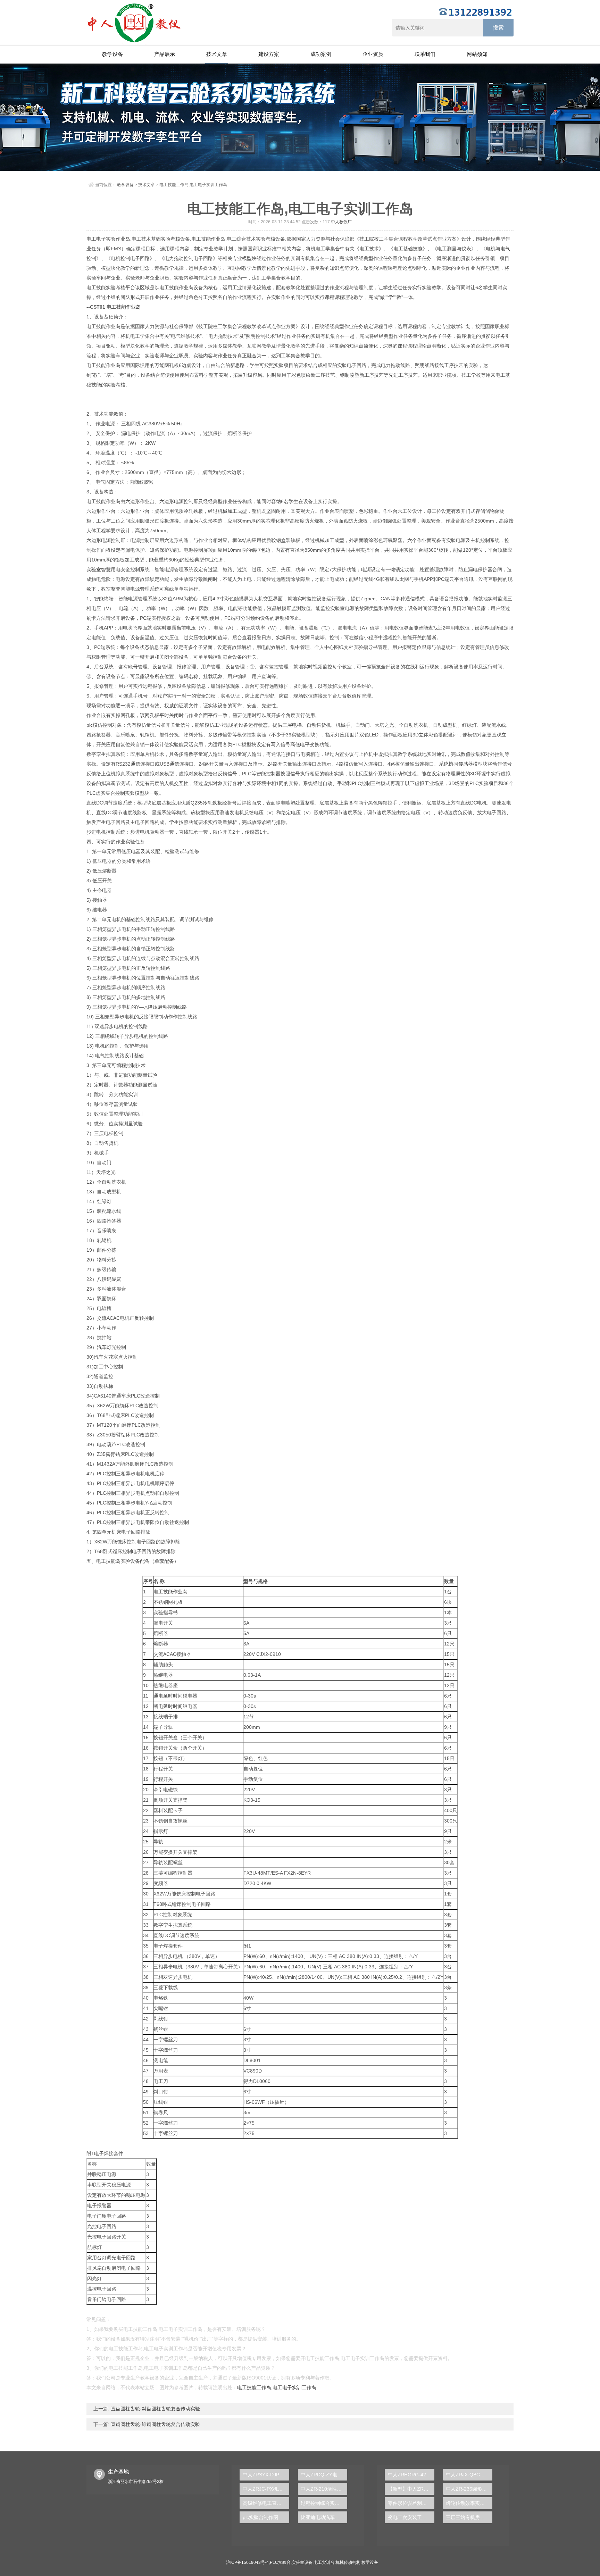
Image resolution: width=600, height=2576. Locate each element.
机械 (223, 511)
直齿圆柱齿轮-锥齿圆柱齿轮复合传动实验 (155, 2424)
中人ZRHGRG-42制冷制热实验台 (411, 2475)
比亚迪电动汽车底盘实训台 (324, 2517)
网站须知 (477, 54)
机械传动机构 (348, 2562)
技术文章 (217, 54)
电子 (101, 239)
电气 (505, 249)
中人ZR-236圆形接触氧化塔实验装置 (469, 2489)
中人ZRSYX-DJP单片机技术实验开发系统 (266, 2475)
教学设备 (112, 54)
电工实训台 (324, 2562)
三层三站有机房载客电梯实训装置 (469, 2517)
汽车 (102, 1347)
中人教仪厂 (341, 222)
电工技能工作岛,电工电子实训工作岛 (277, 2387)
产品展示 (165, 54)
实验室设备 (302, 2562)
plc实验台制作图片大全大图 (266, 2517)
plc (90, 725)
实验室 (94, 569)
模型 (247, 258)
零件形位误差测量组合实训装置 (411, 2503)
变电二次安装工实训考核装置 (411, 2517)
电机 (491, 249)
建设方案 (269, 54)
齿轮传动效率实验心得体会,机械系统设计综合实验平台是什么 (469, 2503)
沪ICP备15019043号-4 (247, 2562)
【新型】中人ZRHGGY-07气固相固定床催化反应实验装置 (411, 2489)
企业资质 (373, 54)
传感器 (466, 764)
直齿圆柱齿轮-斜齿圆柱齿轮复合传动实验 (155, 2409)
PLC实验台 (280, 2562)
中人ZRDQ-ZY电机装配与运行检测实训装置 (324, 2475)
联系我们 (425, 54)
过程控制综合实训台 (323, 2503)
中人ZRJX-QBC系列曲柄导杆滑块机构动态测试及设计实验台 (469, 2475)
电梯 (297, 725)
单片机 (147, 754)
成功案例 (321, 54)
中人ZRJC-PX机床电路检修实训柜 (266, 2489)
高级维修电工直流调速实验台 (266, 2503)
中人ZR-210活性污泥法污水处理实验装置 (324, 2489)
